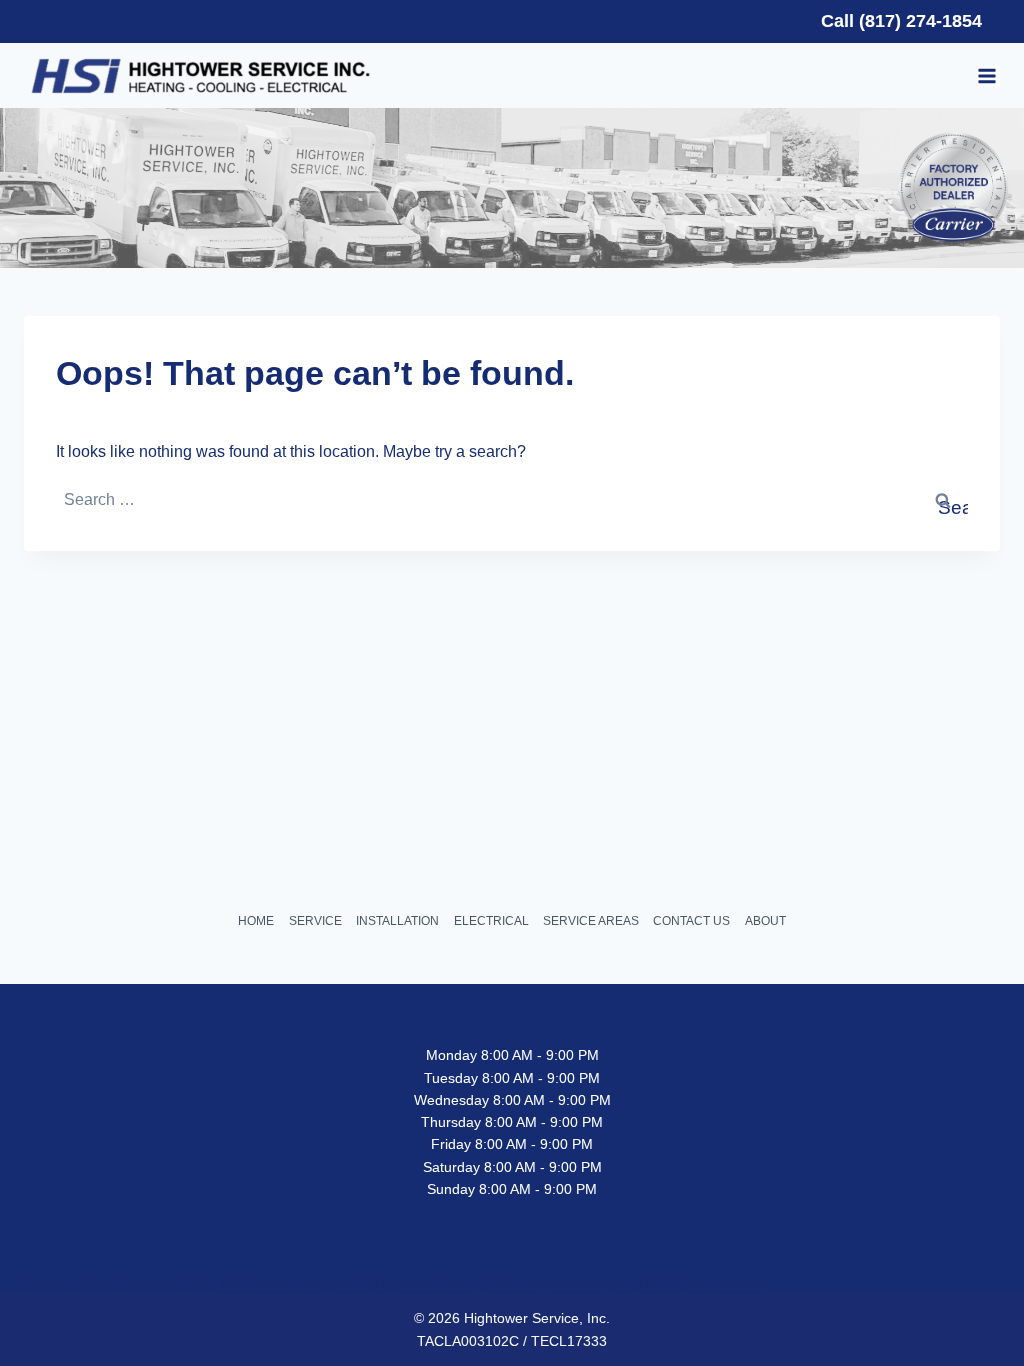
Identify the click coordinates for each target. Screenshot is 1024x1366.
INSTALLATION (397, 921)
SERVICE (315, 921)
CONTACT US (691, 921)
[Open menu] (988, 76)
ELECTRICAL (491, 921)
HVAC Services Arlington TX (292, 1283)
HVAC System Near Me (703, 1283)
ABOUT (765, 921)
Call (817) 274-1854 (901, 21)
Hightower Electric (427, 1283)
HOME (256, 921)
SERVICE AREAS (591, 921)
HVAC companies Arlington (559, 1283)
